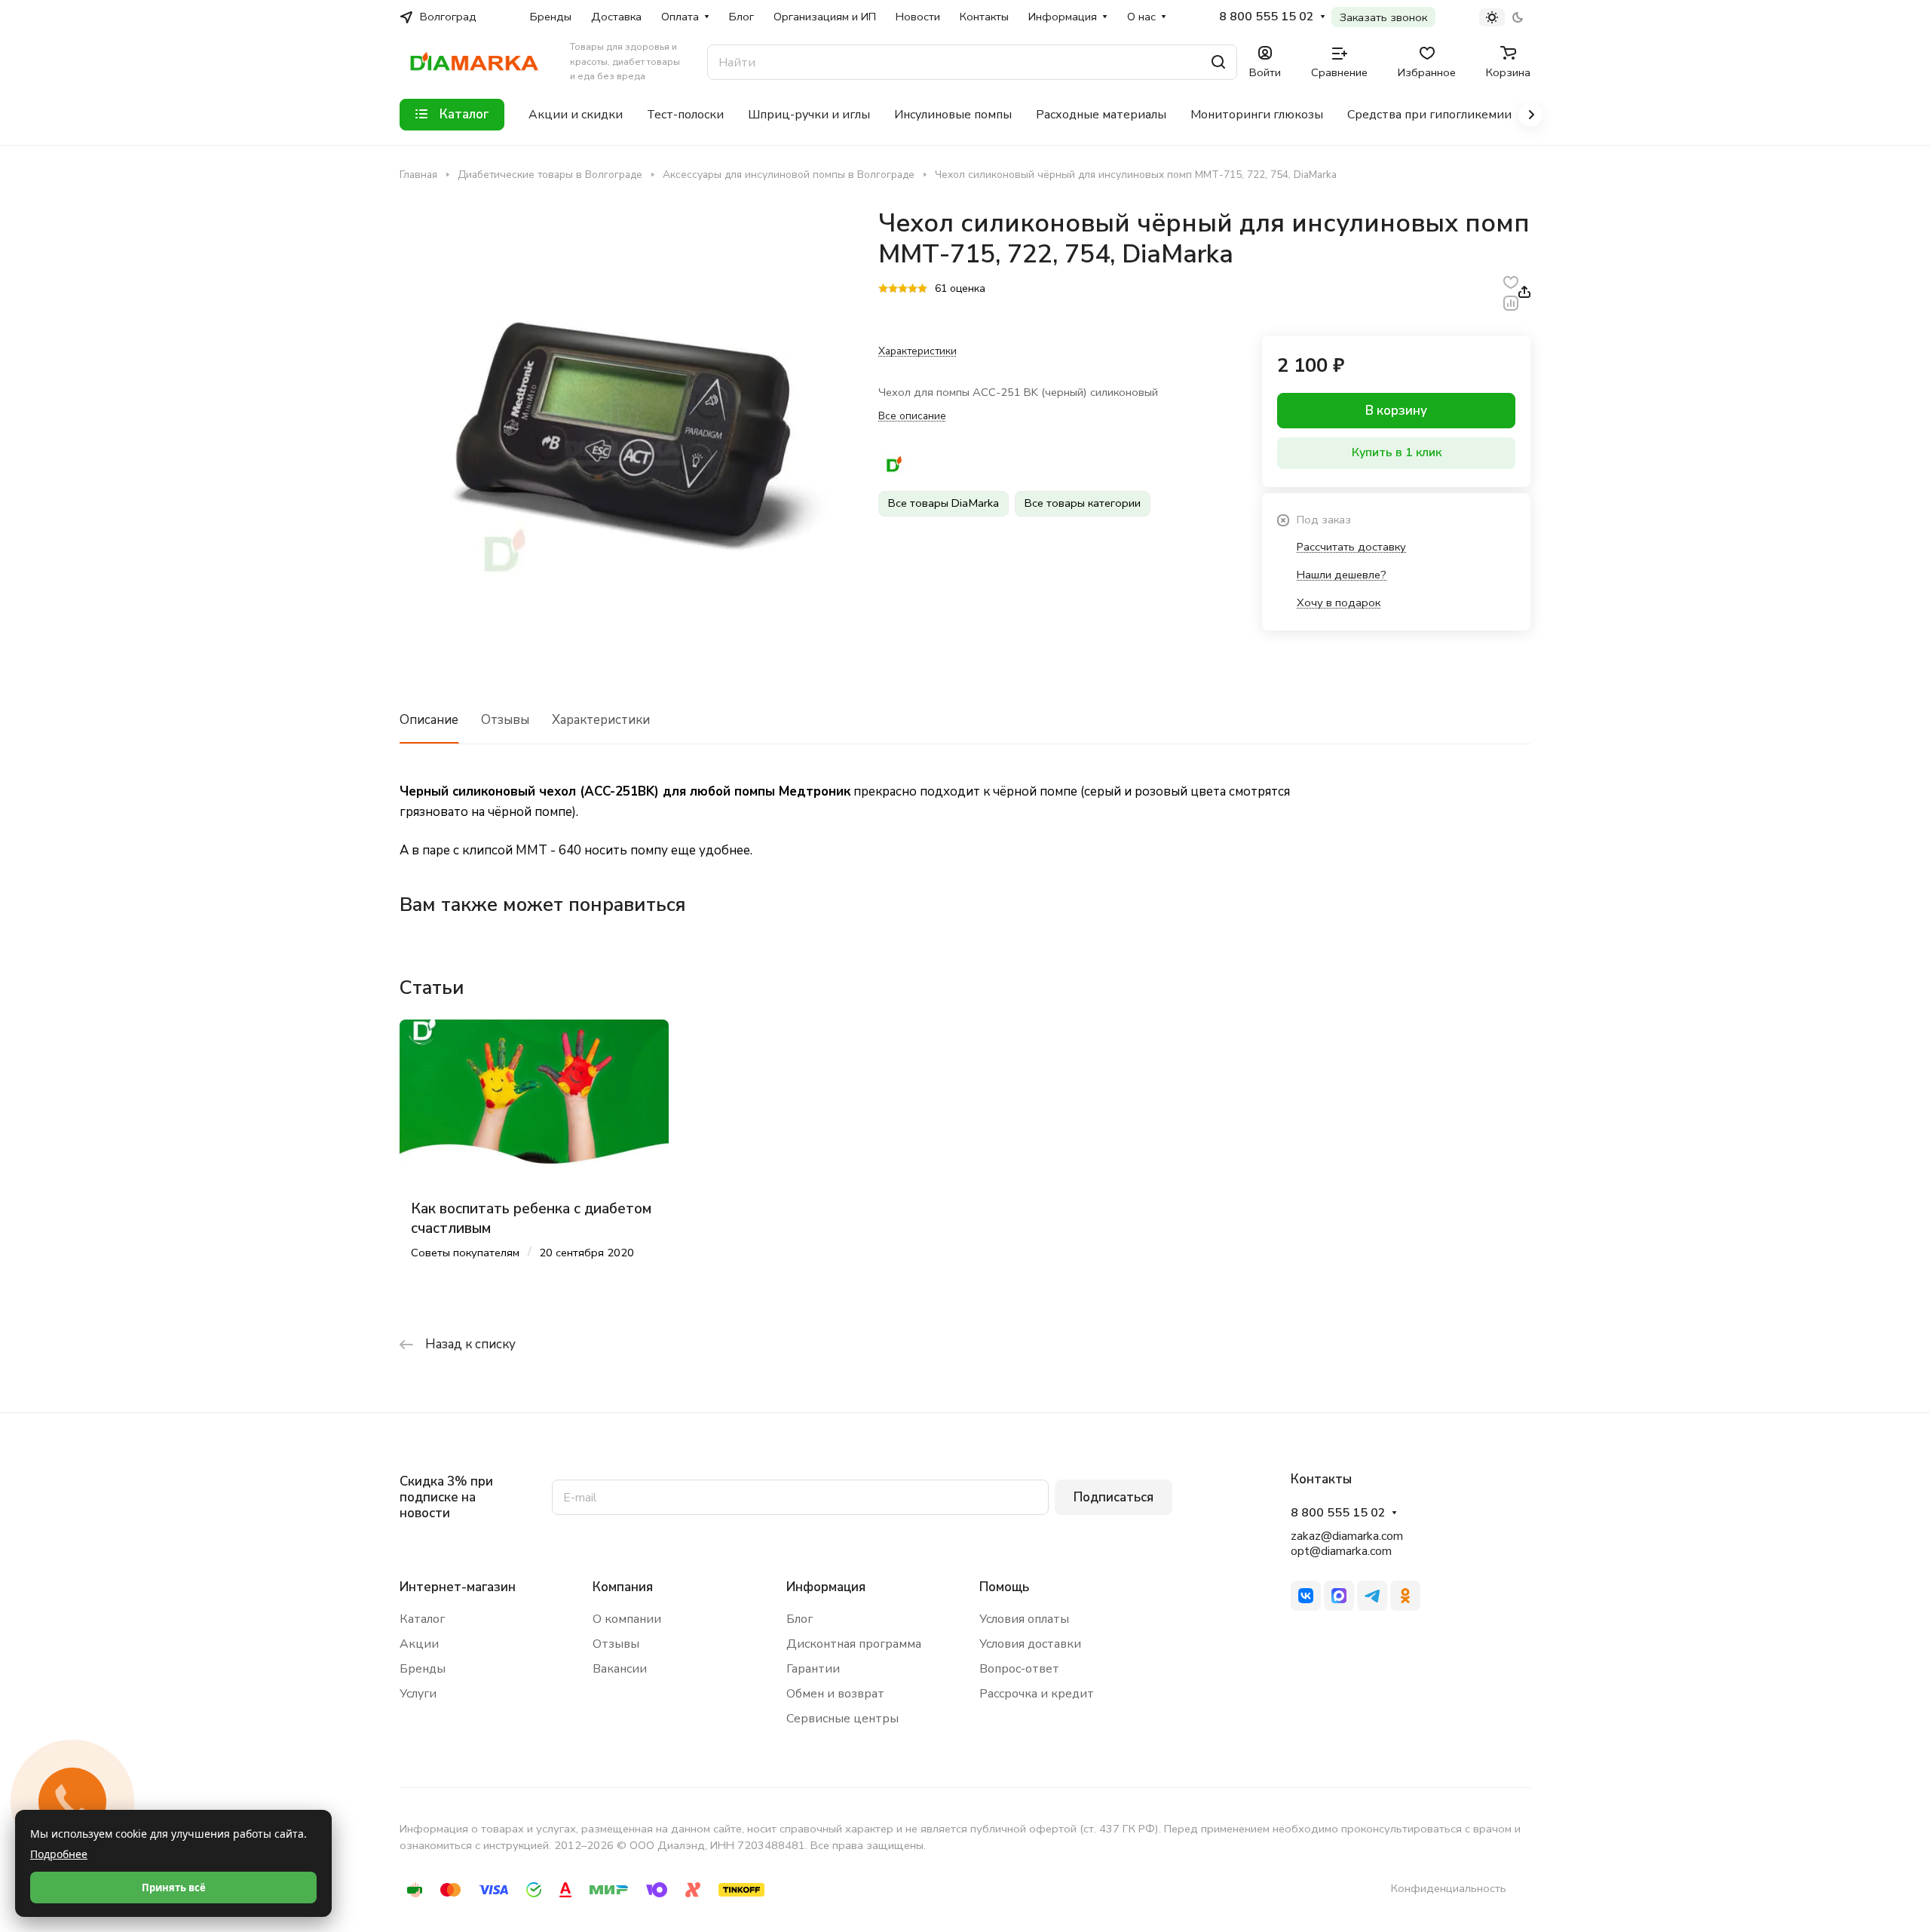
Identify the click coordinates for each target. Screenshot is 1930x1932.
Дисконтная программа (854, 1644)
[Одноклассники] (1405, 1596)
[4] (913, 290)
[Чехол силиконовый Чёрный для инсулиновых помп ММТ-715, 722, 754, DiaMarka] (623, 432)
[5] (922, 290)
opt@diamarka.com (1341, 1551)
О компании (627, 1619)
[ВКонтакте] (1306, 1596)
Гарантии (813, 1669)
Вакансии (620, 1669)
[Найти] (1218, 62)
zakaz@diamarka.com (1347, 1536)
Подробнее (59, 1854)
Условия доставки (1030, 1644)
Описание (429, 720)
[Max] (1339, 1596)
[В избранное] (1511, 282)
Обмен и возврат (835, 1694)
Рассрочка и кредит (1037, 1694)
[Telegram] (1372, 1596)
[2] (893, 290)
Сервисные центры (842, 1719)
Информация (826, 1587)
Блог (800, 1619)
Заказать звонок (1383, 17)
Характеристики (601, 720)
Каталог (422, 1619)
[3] (903, 290)
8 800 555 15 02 (1267, 17)
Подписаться (1114, 1497)
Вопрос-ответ (1019, 1669)
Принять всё (174, 1888)
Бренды (423, 1669)
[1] (883, 290)
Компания (623, 1587)
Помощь (1004, 1587)
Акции (419, 1644)
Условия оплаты (1024, 1619)
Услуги (418, 1694)
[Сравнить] (1511, 302)
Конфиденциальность (1449, 1888)
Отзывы (505, 720)
